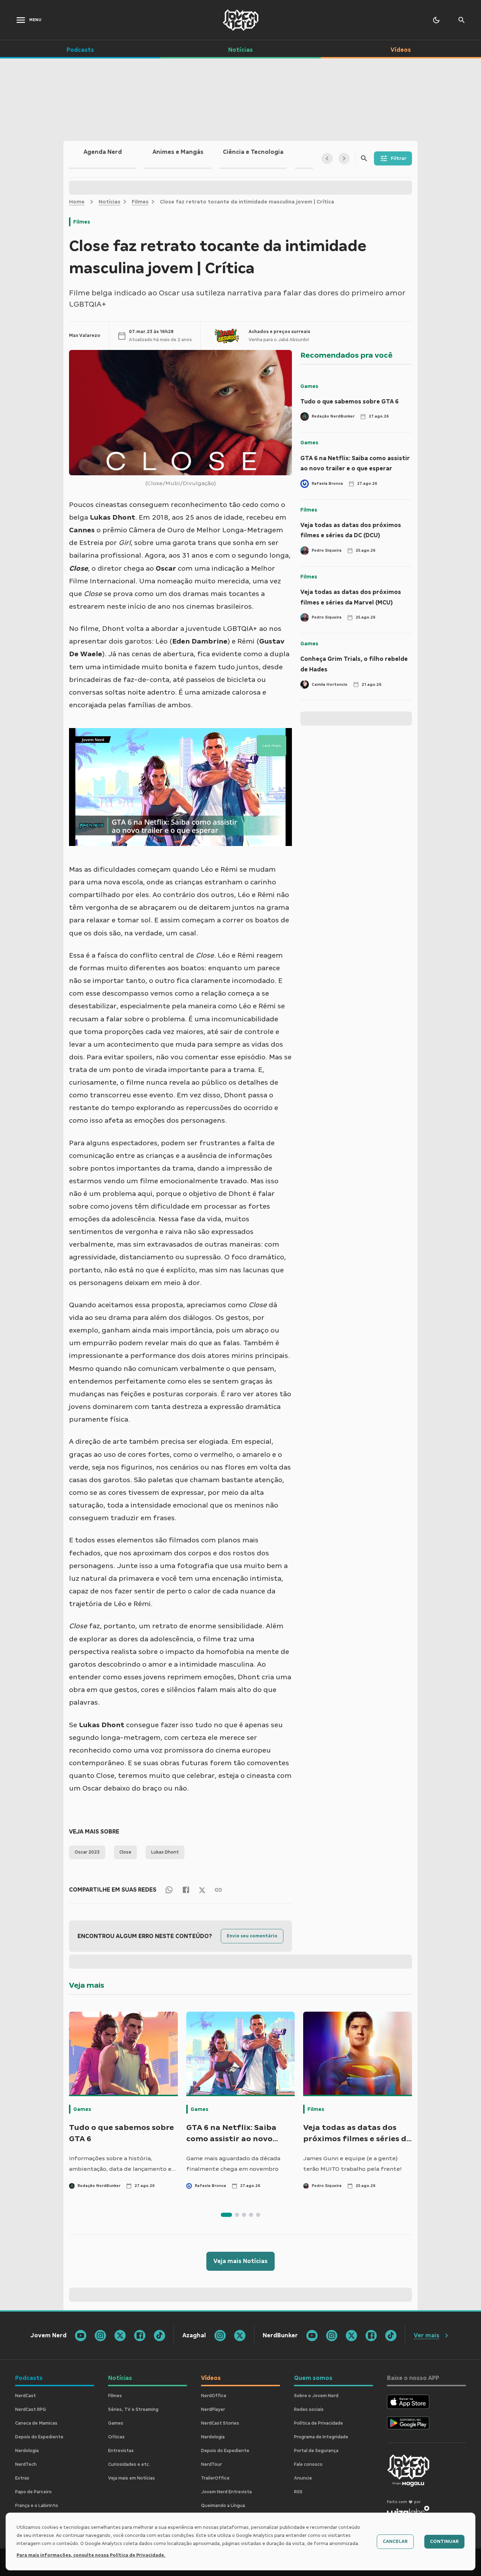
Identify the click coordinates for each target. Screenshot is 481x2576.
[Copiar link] (218, 1890)
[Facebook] (186, 1890)
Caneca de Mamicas (36, 2423)
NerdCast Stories (220, 2423)
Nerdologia (27, 2451)
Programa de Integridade (321, 2437)
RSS (298, 2492)
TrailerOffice (215, 2478)
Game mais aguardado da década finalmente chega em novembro (233, 2164)
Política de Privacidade (318, 2423)
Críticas (116, 2437)
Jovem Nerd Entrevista (226, 2492)
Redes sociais (309, 2409)
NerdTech (26, 2464)
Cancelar (395, 2541)
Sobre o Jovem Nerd (316, 2396)
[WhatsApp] (169, 1890)
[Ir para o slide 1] (226, 2215)
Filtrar (399, 158)
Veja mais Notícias (241, 2261)
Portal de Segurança (316, 2451)
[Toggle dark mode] (436, 20)
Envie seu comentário (252, 1936)
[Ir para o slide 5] (258, 2215)
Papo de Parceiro (33, 2492)
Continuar (444, 2541)
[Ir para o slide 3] (244, 2215)
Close (125, 1852)
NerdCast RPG (31, 2409)
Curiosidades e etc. (129, 2464)
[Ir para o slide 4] (251, 2215)
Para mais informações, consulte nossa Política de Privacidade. (91, 2555)
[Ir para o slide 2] (237, 2215)
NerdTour (211, 2464)
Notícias (110, 202)
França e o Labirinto (37, 2506)
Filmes (140, 202)
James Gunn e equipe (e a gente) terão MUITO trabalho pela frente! (352, 2164)
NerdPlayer (213, 2409)
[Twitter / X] (202, 1890)
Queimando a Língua (223, 2506)
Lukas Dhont (165, 1852)
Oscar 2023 (87, 1852)
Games (309, 386)
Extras (22, 2478)
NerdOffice (214, 2396)
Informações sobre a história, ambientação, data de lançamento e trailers (120, 2164)
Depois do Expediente (39, 2437)
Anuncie (303, 2478)
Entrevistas (121, 2451)
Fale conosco (308, 2464)
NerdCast (26, 2396)
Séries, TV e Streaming (133, 2409)
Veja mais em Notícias (132, 2478)
